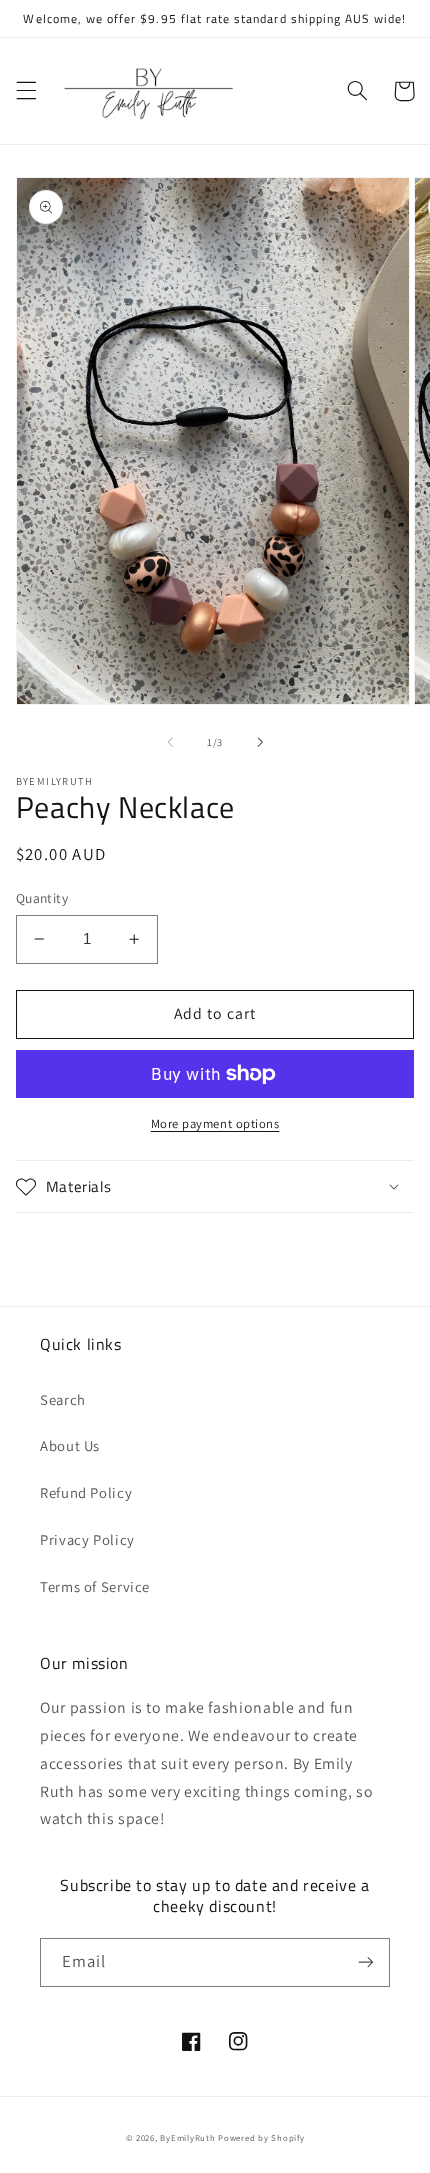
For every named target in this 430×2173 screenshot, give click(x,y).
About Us (70, 1445)
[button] (26, 91)
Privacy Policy (87, 1539)
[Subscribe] (366, 1962)
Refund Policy (86, 1492)
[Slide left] (170, 743)
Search (63, 1399)
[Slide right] (260, 743)
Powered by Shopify (261, 2138)
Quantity (42, 898)
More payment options (215, 1123)
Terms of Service (95, 1586)
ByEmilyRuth (187, 2138)
